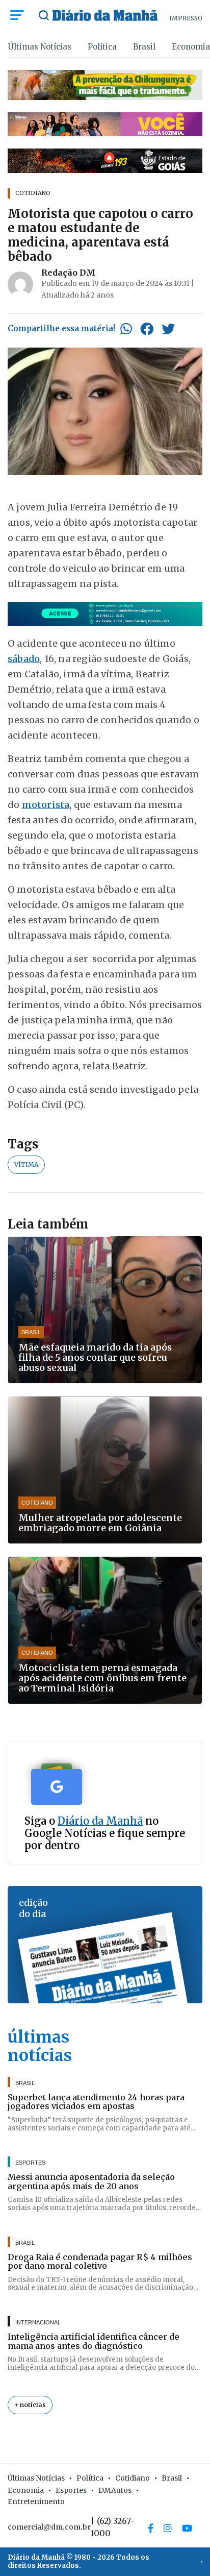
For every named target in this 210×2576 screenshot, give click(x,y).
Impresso (186, 18)
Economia (191, 47)
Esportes (71, 2490)
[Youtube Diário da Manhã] (187, 2528)
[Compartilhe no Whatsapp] (126, 329)
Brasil (144, 47)
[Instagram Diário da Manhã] (168, 2528)
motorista (46, 805)
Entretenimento (36, 2501)
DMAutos (115, 2490)
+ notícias (30, 2405)
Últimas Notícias (40, 47)
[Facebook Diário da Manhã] (151, 2528)
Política (102, 47)
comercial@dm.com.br (49, 2527)
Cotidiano (133, 2478)
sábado (24, 659)
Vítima (26, 1164)
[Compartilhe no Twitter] (168, 329)
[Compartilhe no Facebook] (147, 329)
